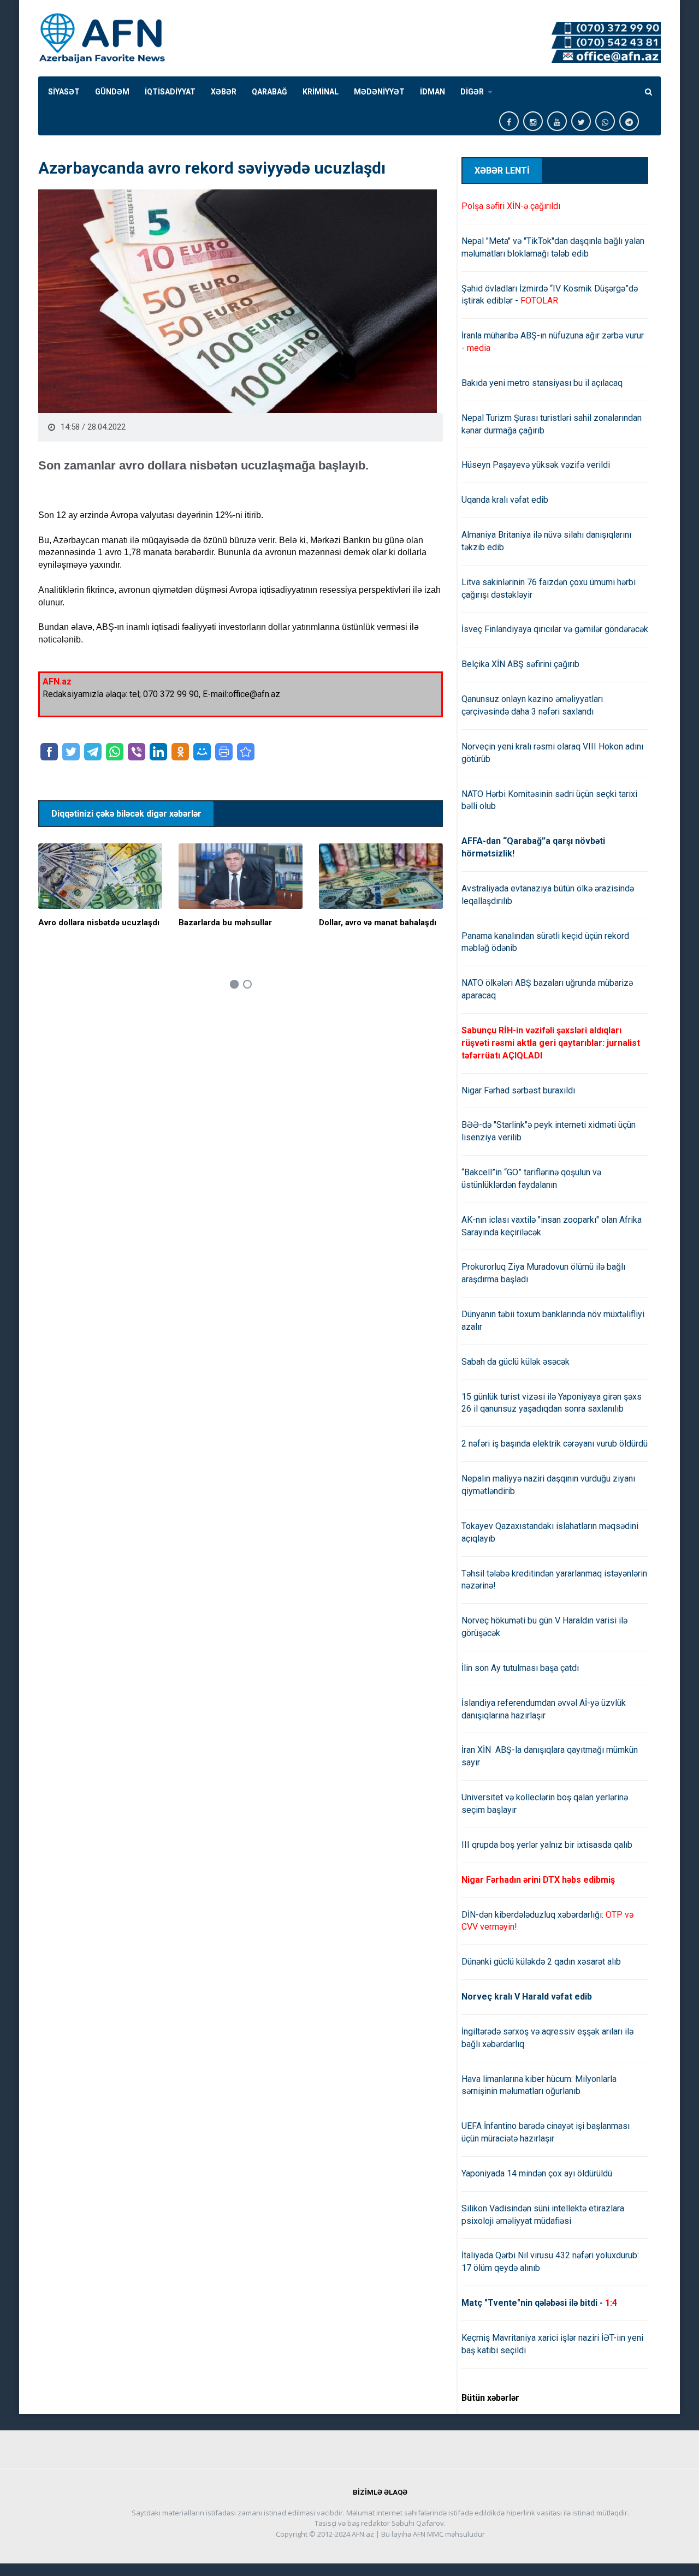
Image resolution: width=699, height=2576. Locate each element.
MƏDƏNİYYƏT (379, 92)
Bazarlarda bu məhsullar (225, 923)
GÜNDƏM (112, 92)
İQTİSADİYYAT (170, 92)
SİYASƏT (64, 92)
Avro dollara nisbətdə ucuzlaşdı (99, 923)
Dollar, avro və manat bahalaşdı (378, 923)
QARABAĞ (269, 92)
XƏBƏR (224, 92)
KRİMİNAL (321, 92)
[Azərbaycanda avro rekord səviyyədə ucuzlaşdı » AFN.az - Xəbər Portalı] (246, 752)
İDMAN (433, 92)
